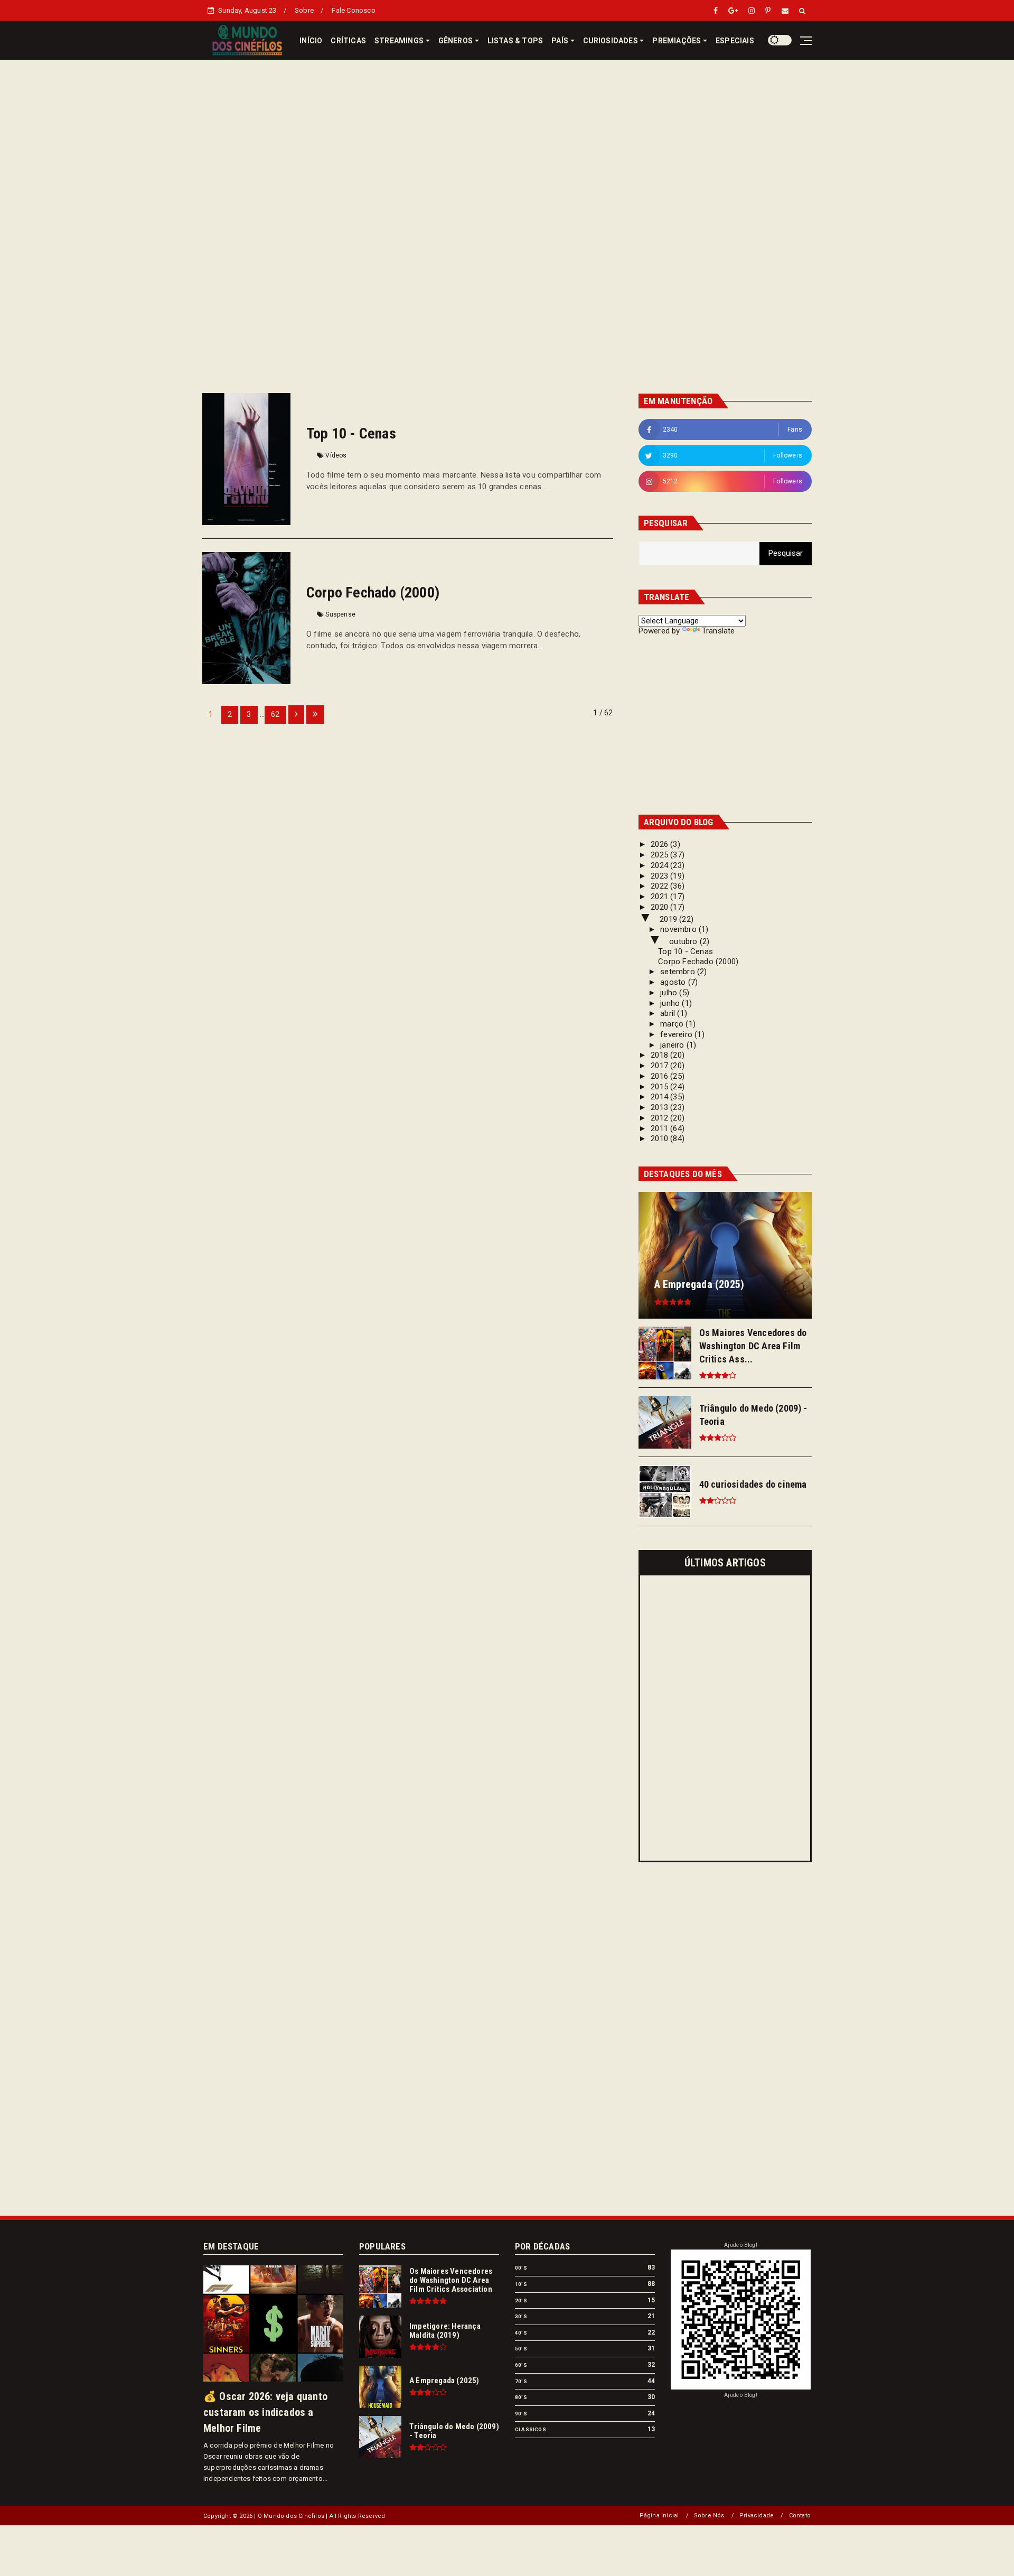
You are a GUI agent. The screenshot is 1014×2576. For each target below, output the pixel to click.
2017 (660, 1066)
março (673, 1024)
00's (521, 2268)
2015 (660, 1087)
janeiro (673, 1045)
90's (521, 2414)
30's (521, 2316)
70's (521, 2381)
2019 (669, 919)
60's (521, 2365)
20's (521, 2300)
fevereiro (677, 1034)
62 (275, 714)
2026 (660, 844)
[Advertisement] (507, 134)
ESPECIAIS (735, 41)
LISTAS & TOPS (515, 41)
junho (671, 1003)
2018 (660, 1055)
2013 (660, 1107)
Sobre (304, 10)
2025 (660, 855)
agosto (674, 982)
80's (521, 2397)
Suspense (340, 614)
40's (521, 2333)
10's (521, 2284)
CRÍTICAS (348, 41)
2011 (660, 1128)
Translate (719, 631)
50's (521, 2349)
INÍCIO (311, 41)
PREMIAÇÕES (677, 41)
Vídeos (336, 455)
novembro (679, 929)
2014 (660, 1097)
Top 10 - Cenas (351, 433)
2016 (660, 1076)
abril (669, 1013)
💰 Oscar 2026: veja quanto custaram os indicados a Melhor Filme (265, 2412)
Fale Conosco (353, 10)
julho (670, 993)
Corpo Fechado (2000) (373, 592)
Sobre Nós (709, 2516)
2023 (660, 876)
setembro (679, 972)
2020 (660, 907)
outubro (684, 941)
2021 (660, 897)
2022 (660, 886)
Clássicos (531, 2429)
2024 (660, 865)
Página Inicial (659, 2516)
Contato (800, 2516)
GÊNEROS (456, 41)
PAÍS (560, 41)
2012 (660, 1118)
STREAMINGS (399, 41)
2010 (660, 1138)
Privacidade (757, 2516)
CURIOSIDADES (611, 41)
